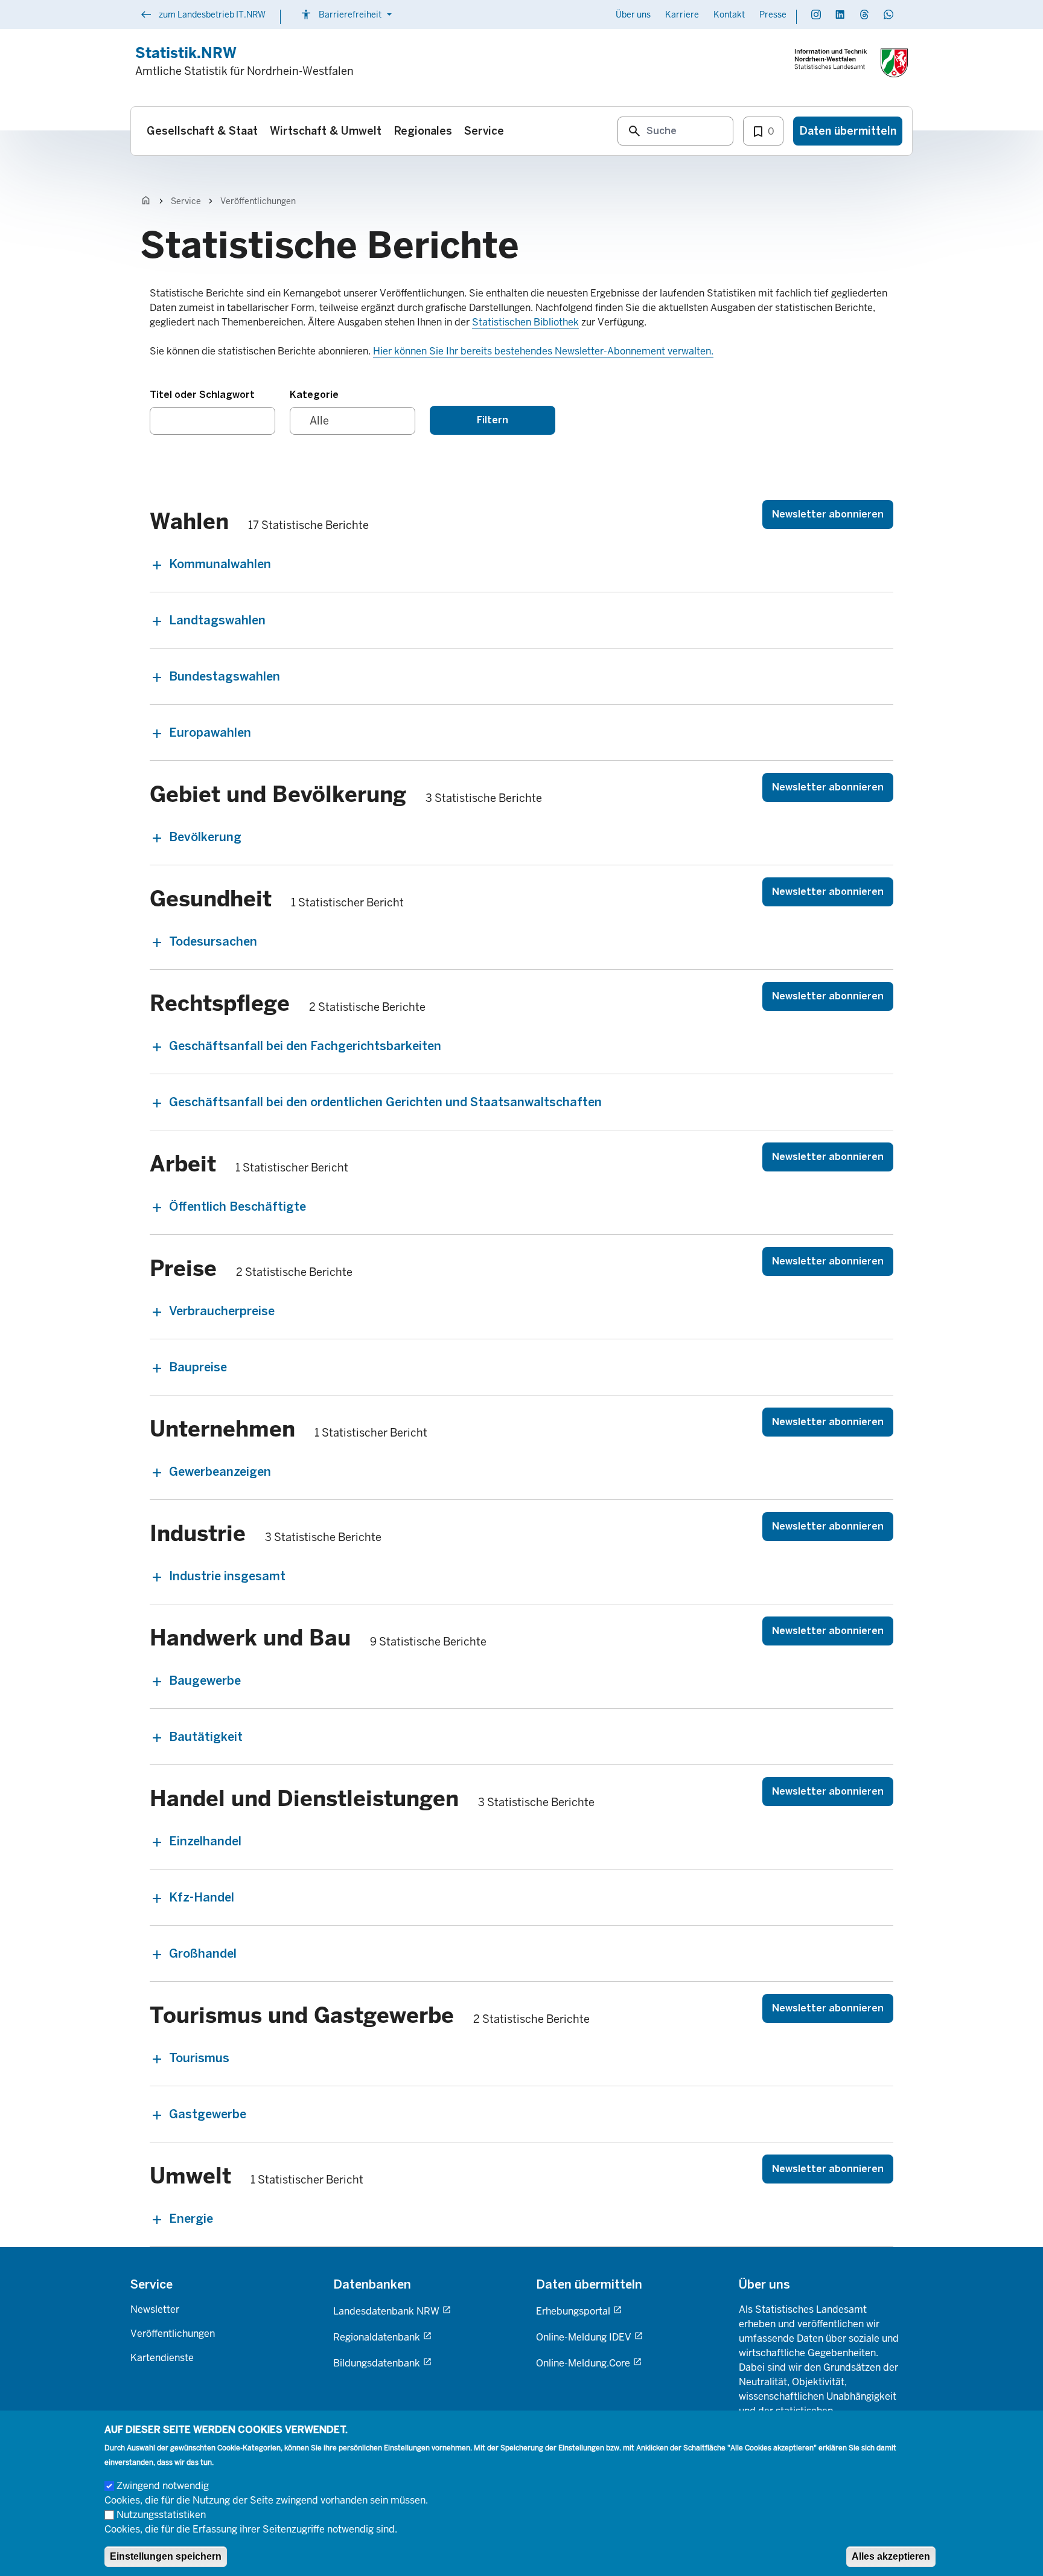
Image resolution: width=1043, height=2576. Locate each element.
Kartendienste (162, 2358)
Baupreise (198, 1367)
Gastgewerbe (208, 2114)
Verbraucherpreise (222, 1311)
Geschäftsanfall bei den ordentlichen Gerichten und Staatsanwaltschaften (385, 1102)
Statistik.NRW (186, 53)
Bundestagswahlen (225, 676)
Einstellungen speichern (166, 2556)
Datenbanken (372, 2284)
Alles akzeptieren (891, 2556)
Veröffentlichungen (258, 201)
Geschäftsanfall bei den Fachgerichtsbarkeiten (305, 1046)
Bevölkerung (205, 837)
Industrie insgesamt (227, 1576)
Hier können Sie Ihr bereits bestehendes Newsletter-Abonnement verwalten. (543, 351)
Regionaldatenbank (377, 2337)
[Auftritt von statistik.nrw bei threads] (864, 14)
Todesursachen (213, 941)
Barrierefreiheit (348, 14)
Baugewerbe (205, 1680)
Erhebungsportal (573, 2311)
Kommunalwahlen (220, 564)
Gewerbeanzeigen (220, 1472)
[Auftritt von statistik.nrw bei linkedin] (840, 14)
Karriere (682, 14)
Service (186, 201)
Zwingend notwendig (163, 2485)
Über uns (633, 14)
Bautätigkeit (206, 1737)
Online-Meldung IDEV (584, 2337)
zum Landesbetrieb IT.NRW (203, 16)
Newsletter (155, 2309)
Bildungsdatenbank (377, 2363)
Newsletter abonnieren (828, 514)
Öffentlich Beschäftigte (238, 1206)
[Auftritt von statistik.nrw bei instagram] (816, 14)
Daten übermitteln (589, 2284)
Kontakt (729, 14)
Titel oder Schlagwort (202, 395)
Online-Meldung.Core (583, 2363)
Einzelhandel (205, 1841)
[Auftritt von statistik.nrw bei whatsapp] (888, 14)
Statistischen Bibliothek (525, 322)
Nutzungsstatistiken (161, 2514)
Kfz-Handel (202, 1897)
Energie (191, 2219)
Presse (773, 14)
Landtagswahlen (217, 620)
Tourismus (199, 2058)
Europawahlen (210, 732)
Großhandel (203, 1953)
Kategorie (314, 395)
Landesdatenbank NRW (386, 2311)
